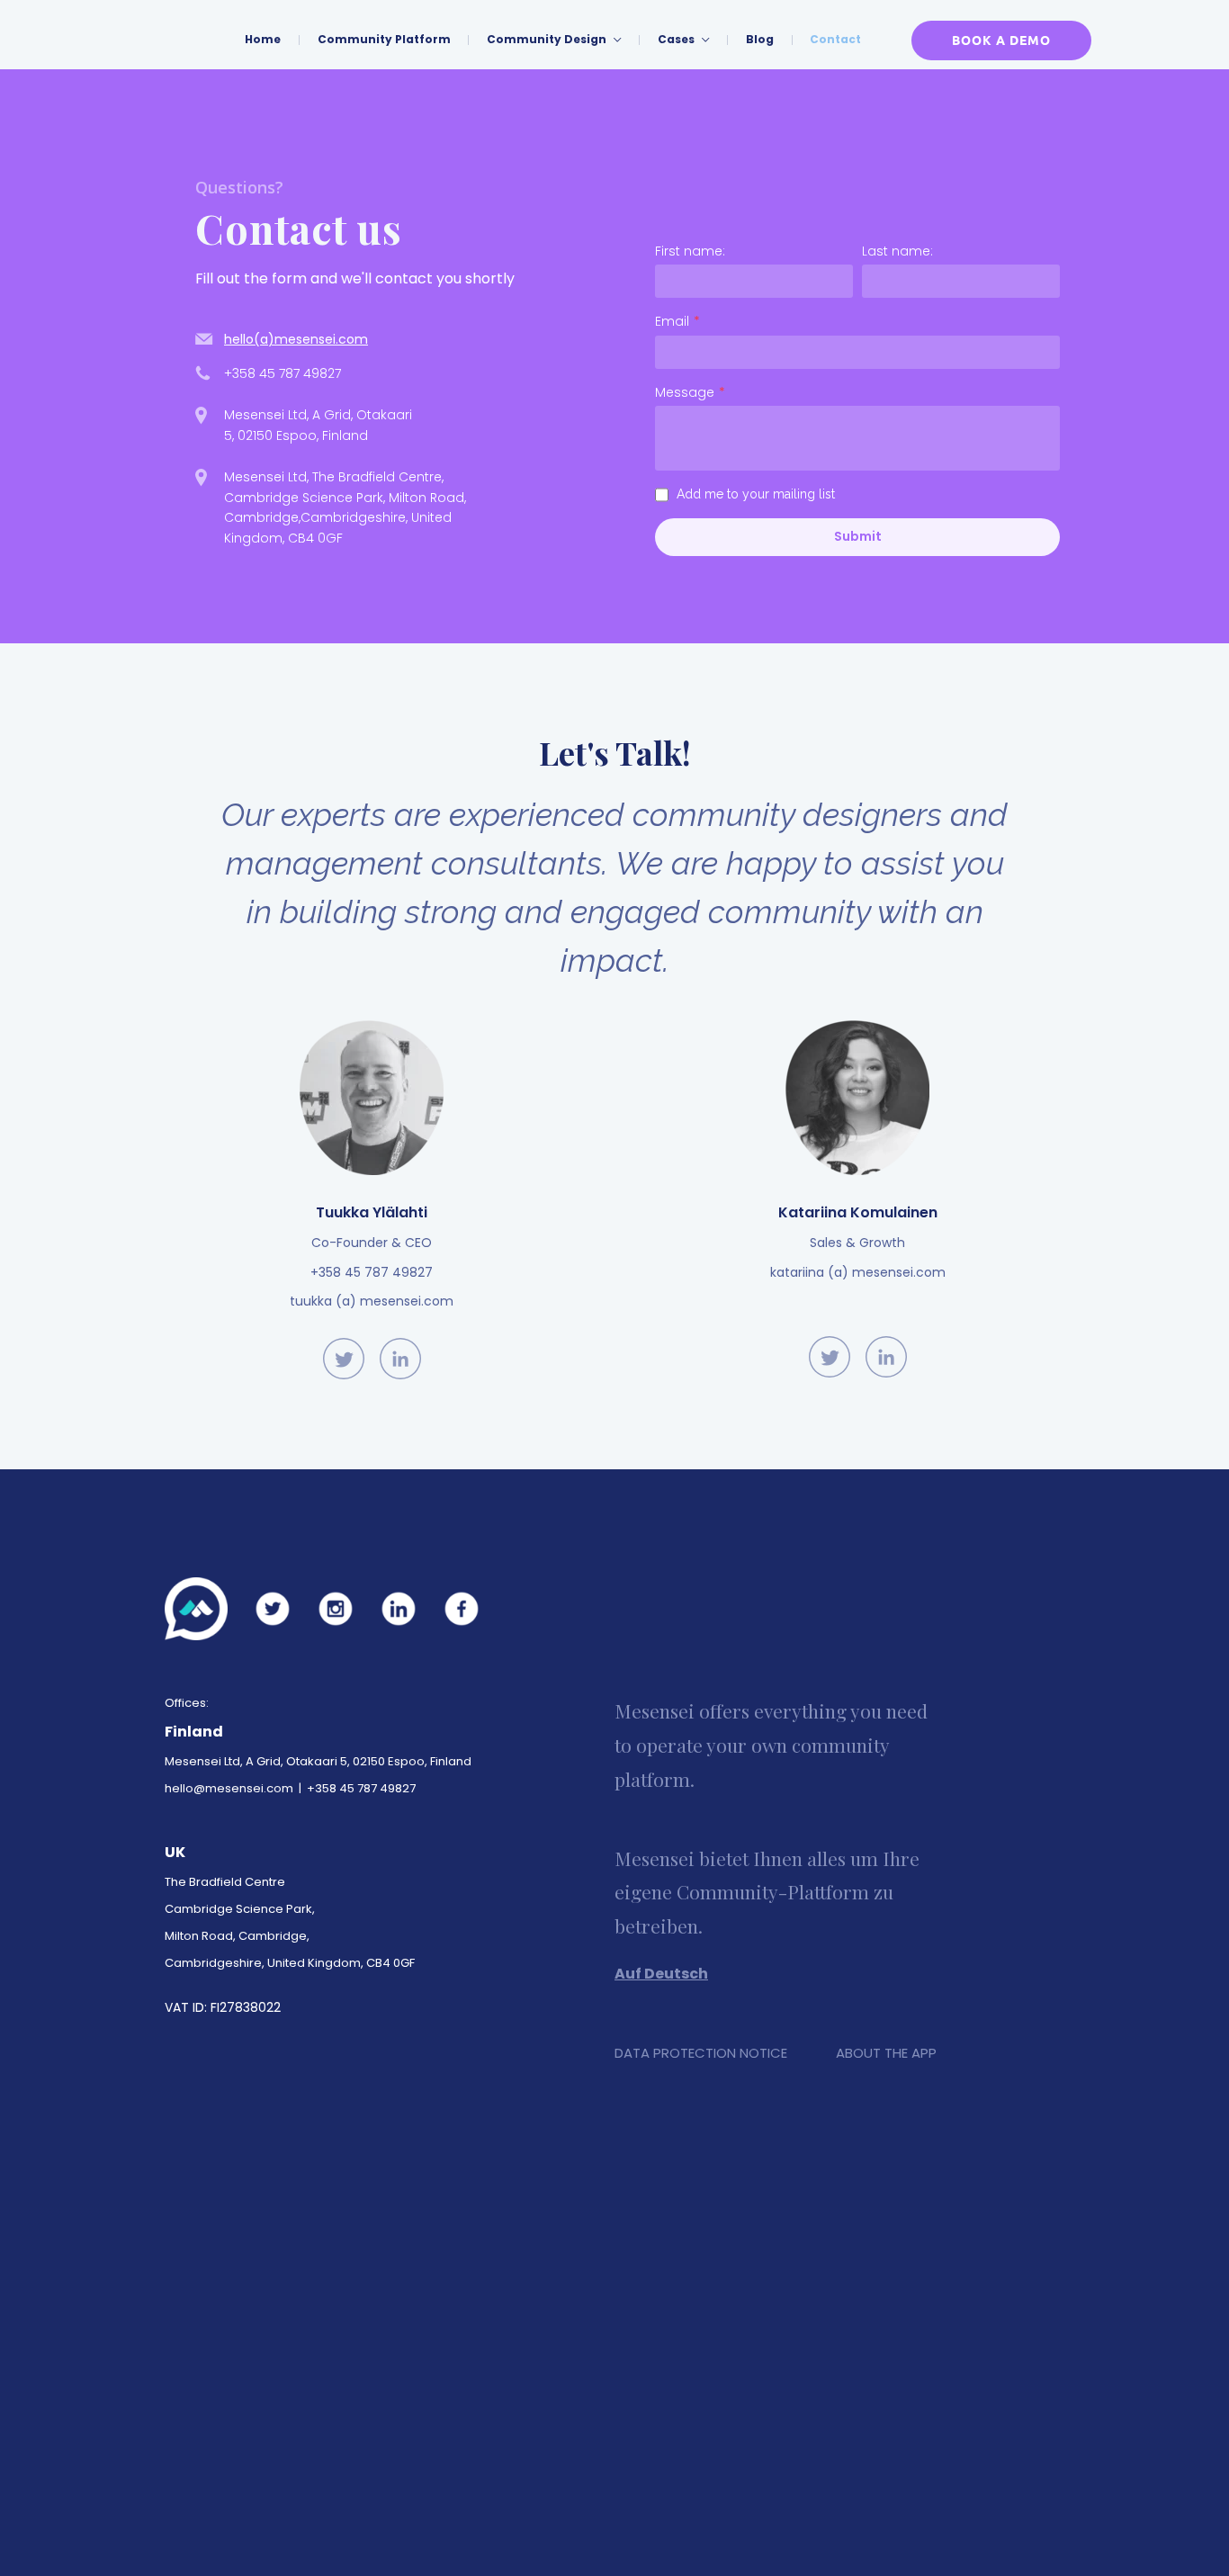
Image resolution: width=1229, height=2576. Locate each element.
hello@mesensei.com (229, 1788)
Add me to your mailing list (756, 494)
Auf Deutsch (661, 1974)
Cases (677, 39)
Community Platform (384, 39)
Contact (835, 39)
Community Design (548, 39)
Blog (760, 39)
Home (263, 39)
